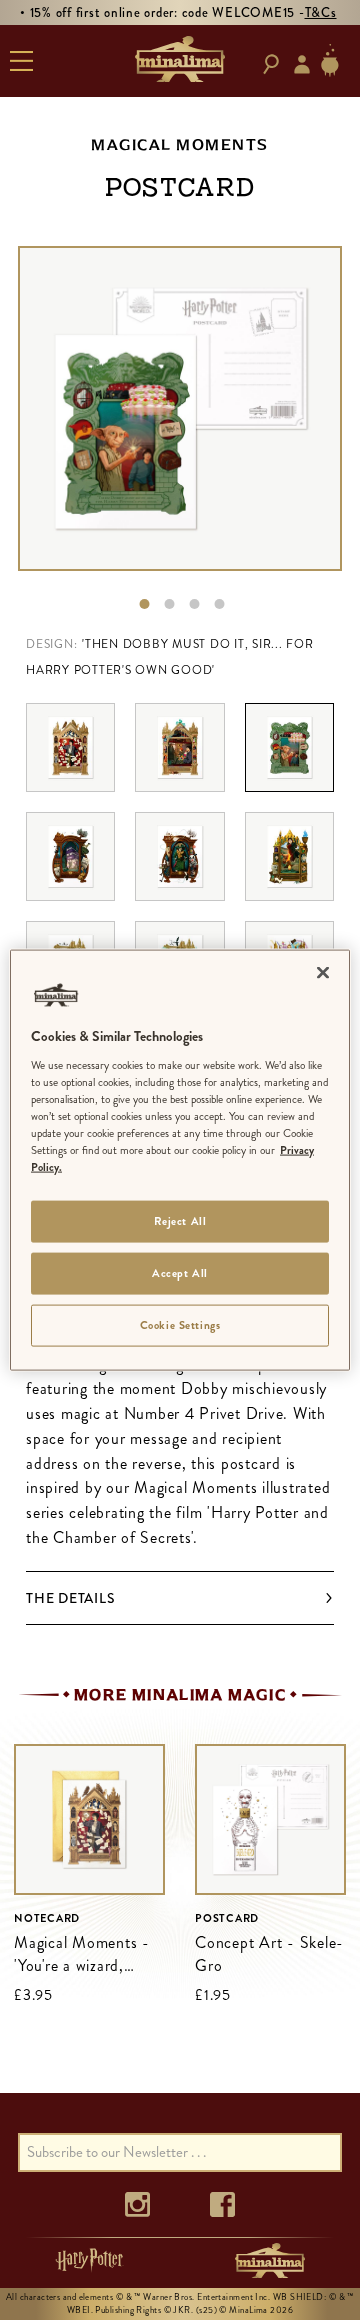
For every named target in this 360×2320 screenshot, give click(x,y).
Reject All (180, 1221)
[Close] (323, 973)
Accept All (180, 1273)
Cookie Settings (180, 1324)
